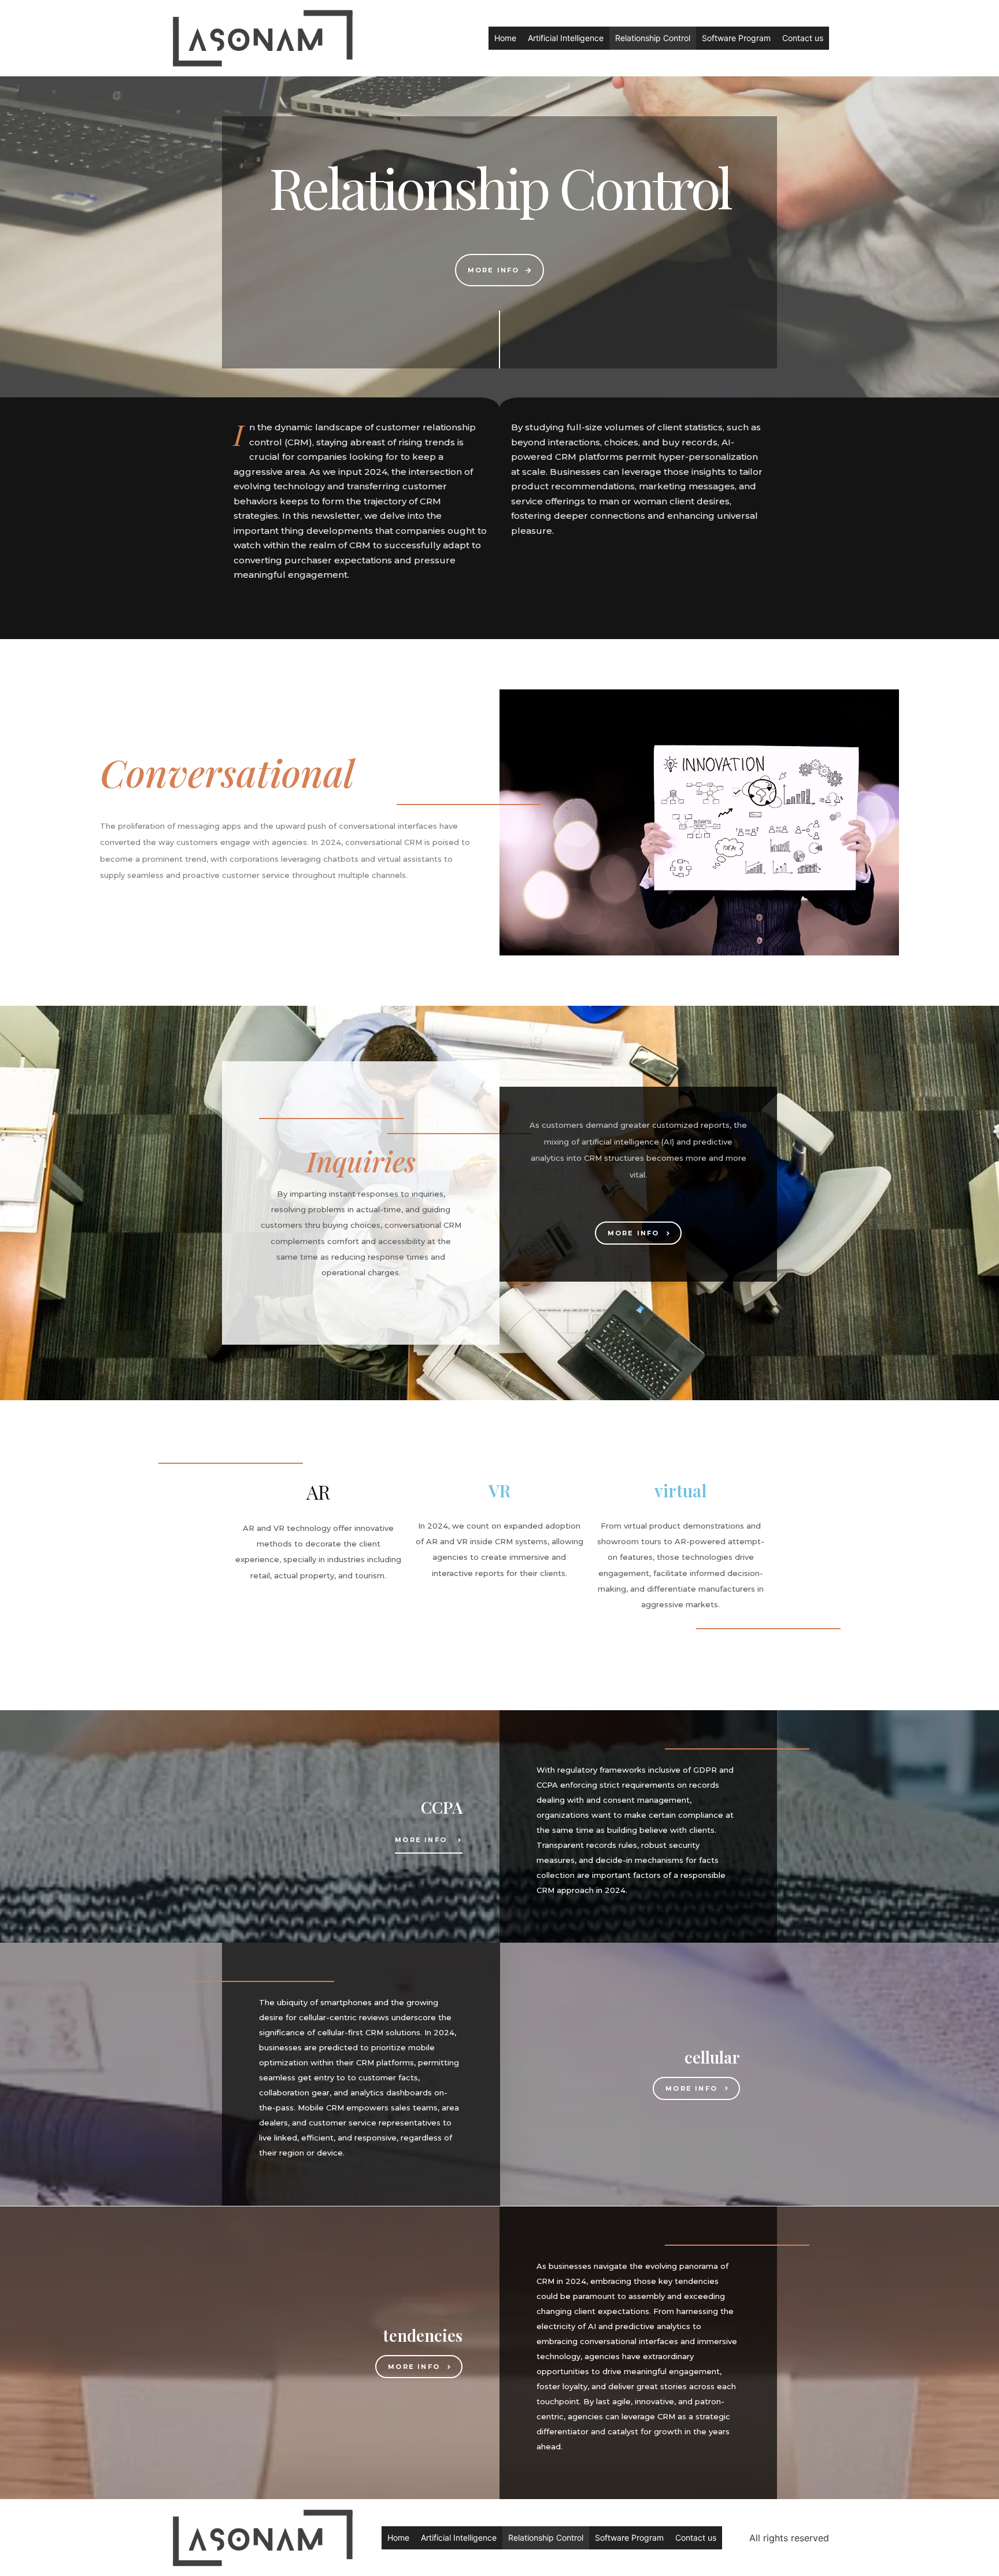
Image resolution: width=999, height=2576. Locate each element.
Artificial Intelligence (566, 38)
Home (505, 38)
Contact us (803, 38)
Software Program (736, 38)
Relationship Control (653, 38)
